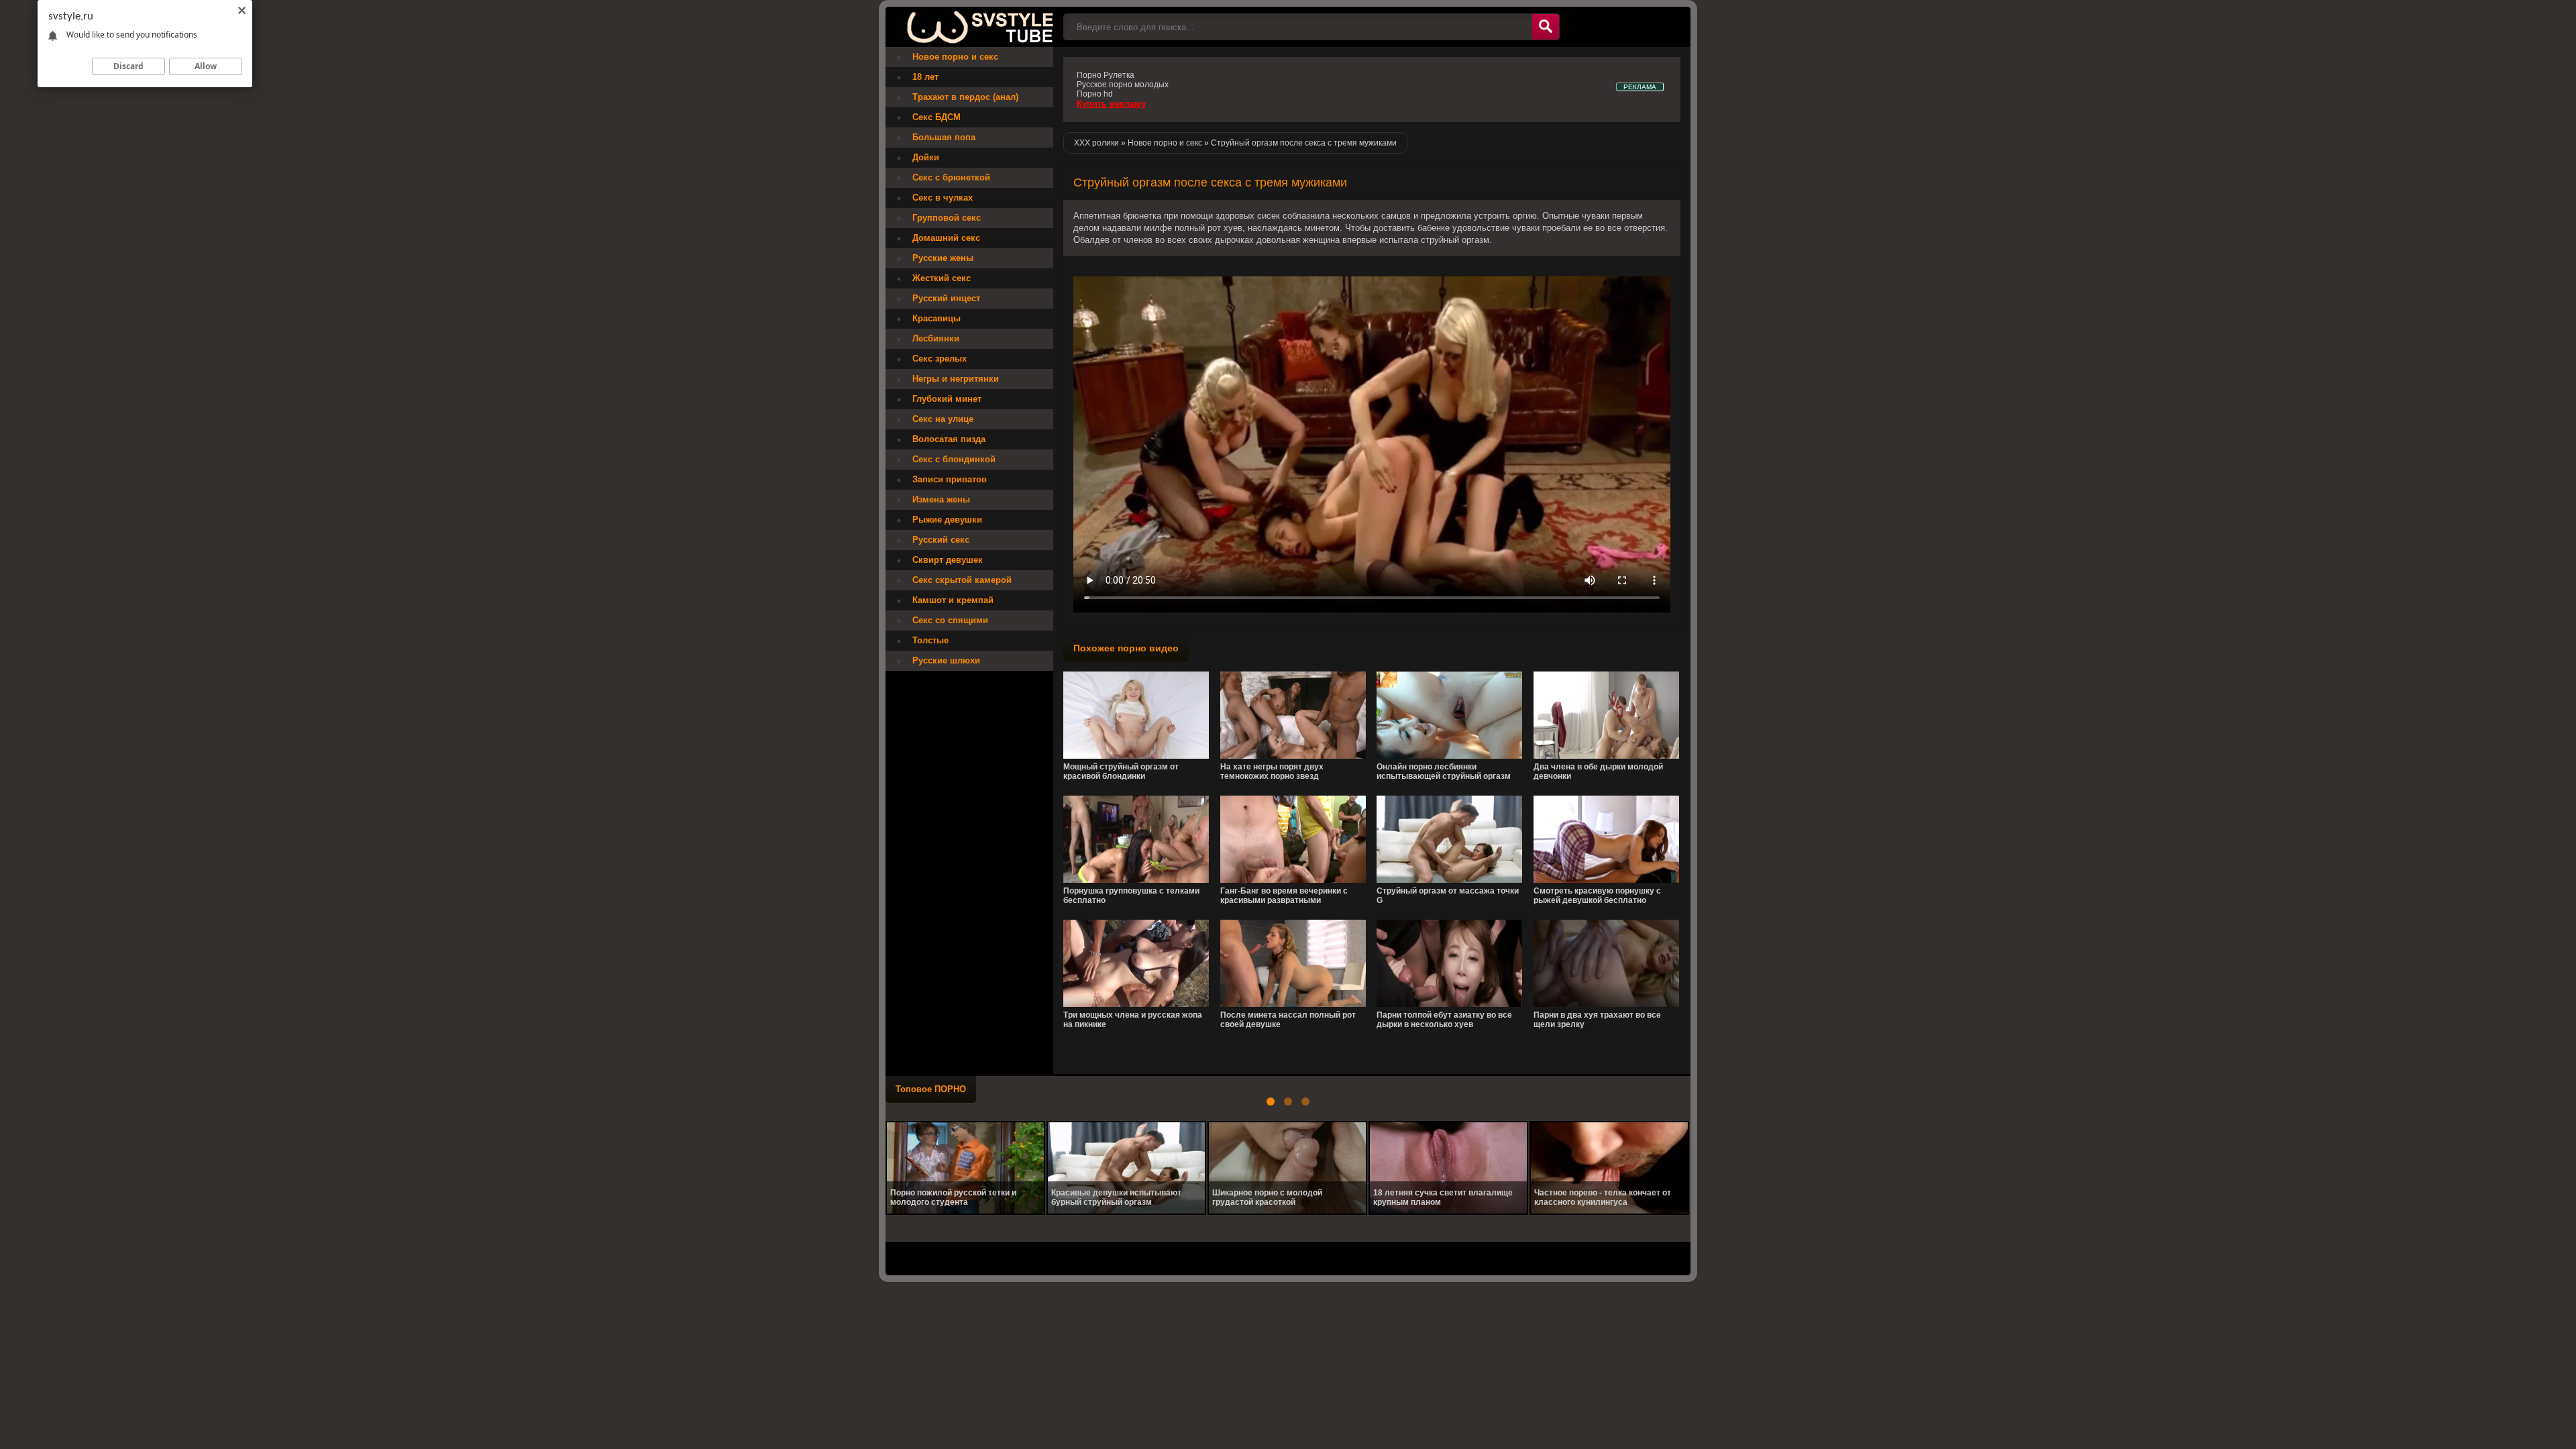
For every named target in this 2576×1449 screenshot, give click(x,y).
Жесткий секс (942, 278)
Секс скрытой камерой (962, 580)
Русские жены (943, 258)
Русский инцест (946, 298)
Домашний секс (946, 238)
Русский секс (941, 540)
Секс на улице (943, 419)
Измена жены (941, 499)
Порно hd (1095, 94)
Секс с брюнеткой (951, 177)
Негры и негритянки (956, 379)
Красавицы (936, 318)
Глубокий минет (947, 399)
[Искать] (1546, 27)
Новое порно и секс (955, 57)
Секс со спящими (950, 620)
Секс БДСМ (936, 117)
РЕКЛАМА (1640, 87)
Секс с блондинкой (954, 459)
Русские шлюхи (946, 660)
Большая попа (944, 137)
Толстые (930, 640)
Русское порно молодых (1123, 85)
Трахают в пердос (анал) (965, 97)
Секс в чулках (943, 198)
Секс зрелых (940, 359)
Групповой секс (947, 218)
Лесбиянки (936, 338)
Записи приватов (950, 479)
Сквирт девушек (948, 560)
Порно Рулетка (1106, 75)
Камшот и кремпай (953, 600)
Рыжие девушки (947, 520)
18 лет (925, 77)
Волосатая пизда (949, 439)
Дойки (926, 157)
